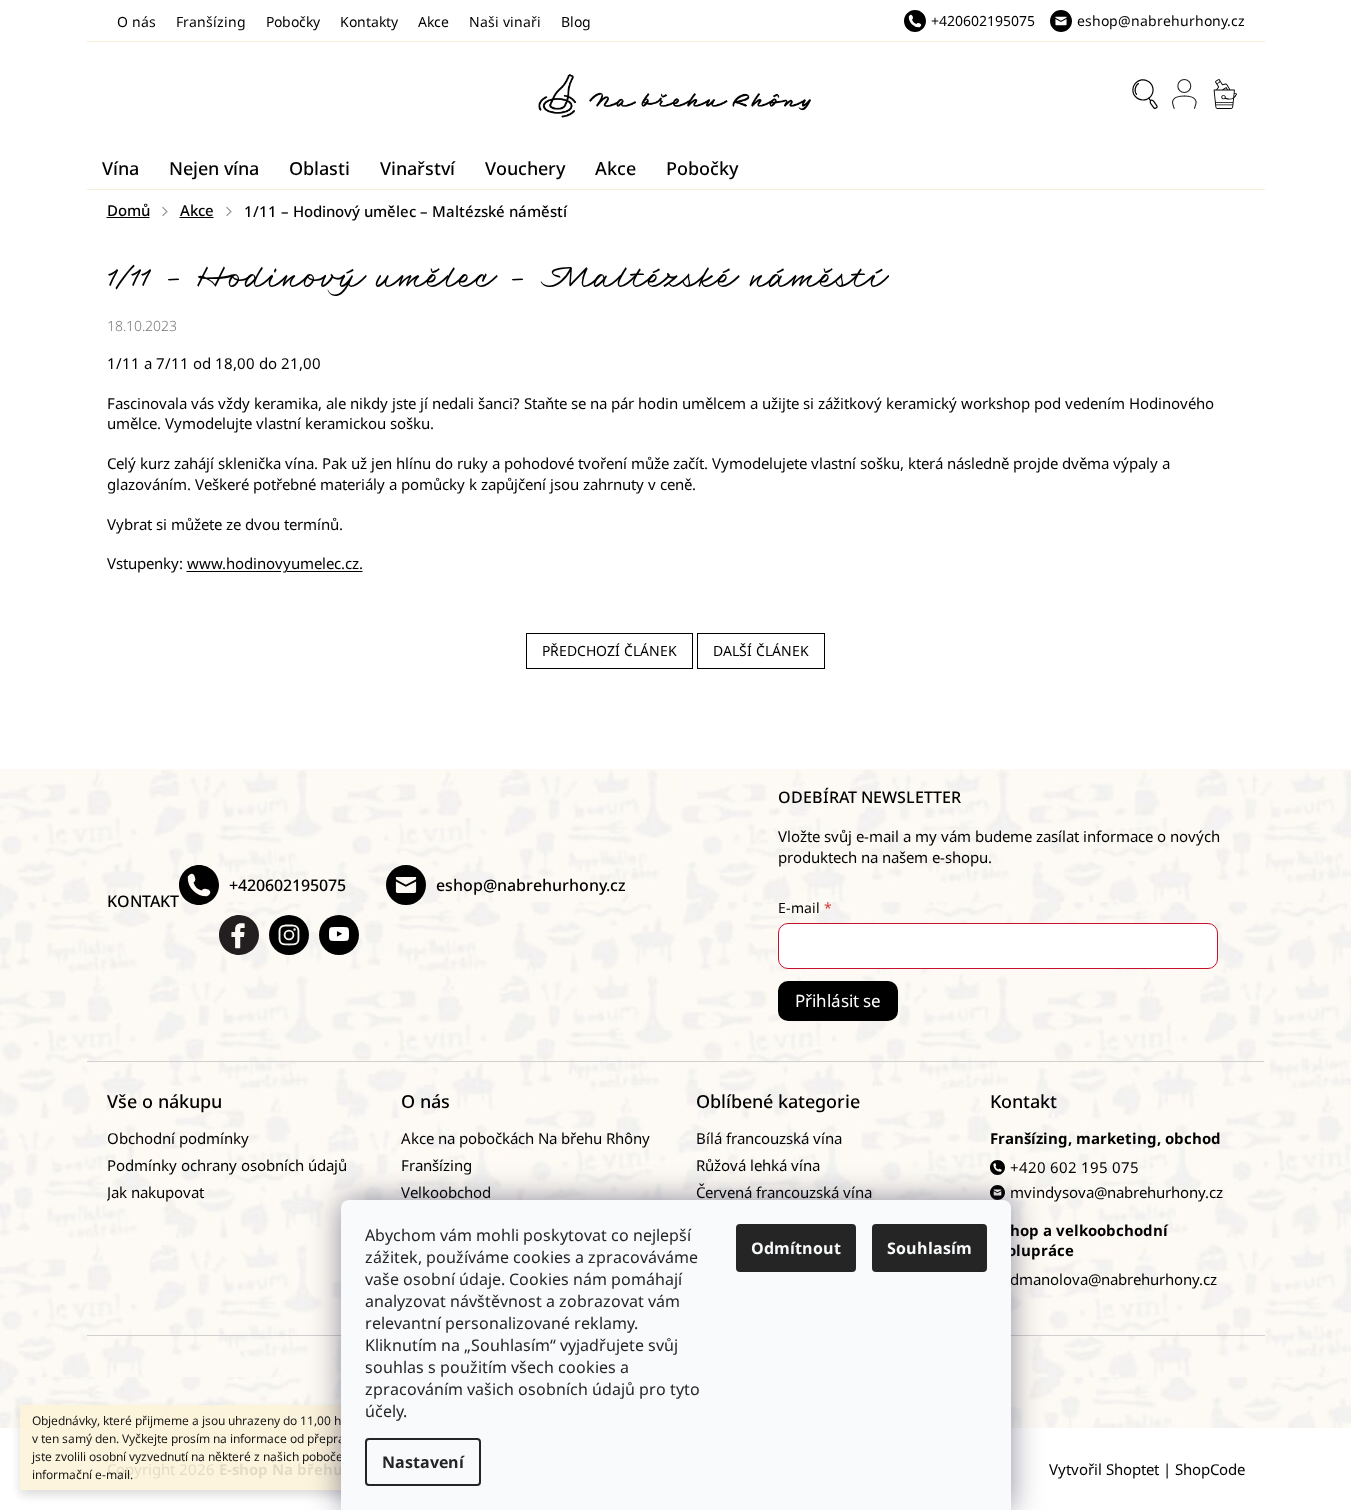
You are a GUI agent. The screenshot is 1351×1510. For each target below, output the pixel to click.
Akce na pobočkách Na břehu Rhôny (525, 1138)
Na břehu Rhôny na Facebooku (239, 935)
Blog (576, 21)
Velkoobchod (446, 1192)
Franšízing (211, 21)
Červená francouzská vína (784, 1192)
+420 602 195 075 (1074, 1167)
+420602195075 (287, 885)
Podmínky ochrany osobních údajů (227, 1165)
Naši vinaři (505, 21)
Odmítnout (796, 1248)
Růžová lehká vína (758, 1165)
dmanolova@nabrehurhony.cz (1113, 1279)
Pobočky (293, 21)
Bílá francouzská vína (769, 1138)
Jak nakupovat (155, 1192)
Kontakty (369, 21)
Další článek (761, 650)
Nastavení (423, 1462)
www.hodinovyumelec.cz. (275, 563)
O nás (136, 21)
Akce (433, 21)
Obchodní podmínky (178, 1138)
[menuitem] (120, 168)
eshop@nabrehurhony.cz (531, 885)
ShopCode (1210, 1469)
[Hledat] (1145, 94)
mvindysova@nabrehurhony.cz (1116, 1192)
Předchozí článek (609, 650)
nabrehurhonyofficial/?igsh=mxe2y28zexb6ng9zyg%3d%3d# (289, 935)
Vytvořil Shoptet (1104, 1469)
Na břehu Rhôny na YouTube (339, 935)
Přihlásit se (838, 1000)
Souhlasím (929, 1248)
